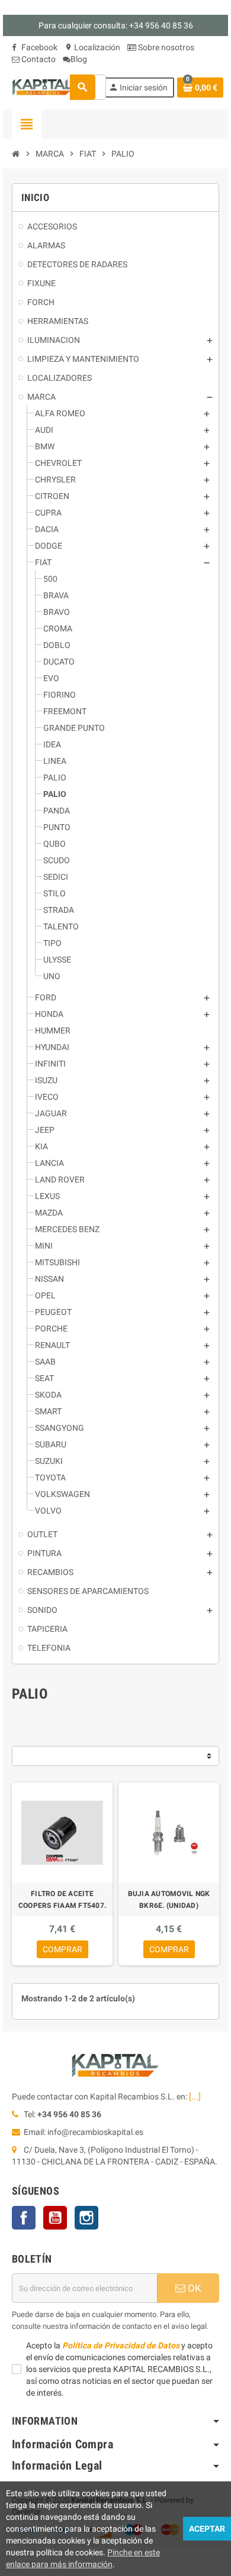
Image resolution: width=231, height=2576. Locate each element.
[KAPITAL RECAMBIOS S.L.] (43, 86)
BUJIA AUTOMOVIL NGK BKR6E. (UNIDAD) (169, 1900)
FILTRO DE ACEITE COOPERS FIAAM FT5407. (62, 1900)
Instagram (86, 2218)
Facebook (38, 47)
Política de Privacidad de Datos (121, 2345)
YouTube (55, 2218)
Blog (79, 59)
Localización (92, 47)
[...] (195, 2097)
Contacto (38, 59)
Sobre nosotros (165, 47)
